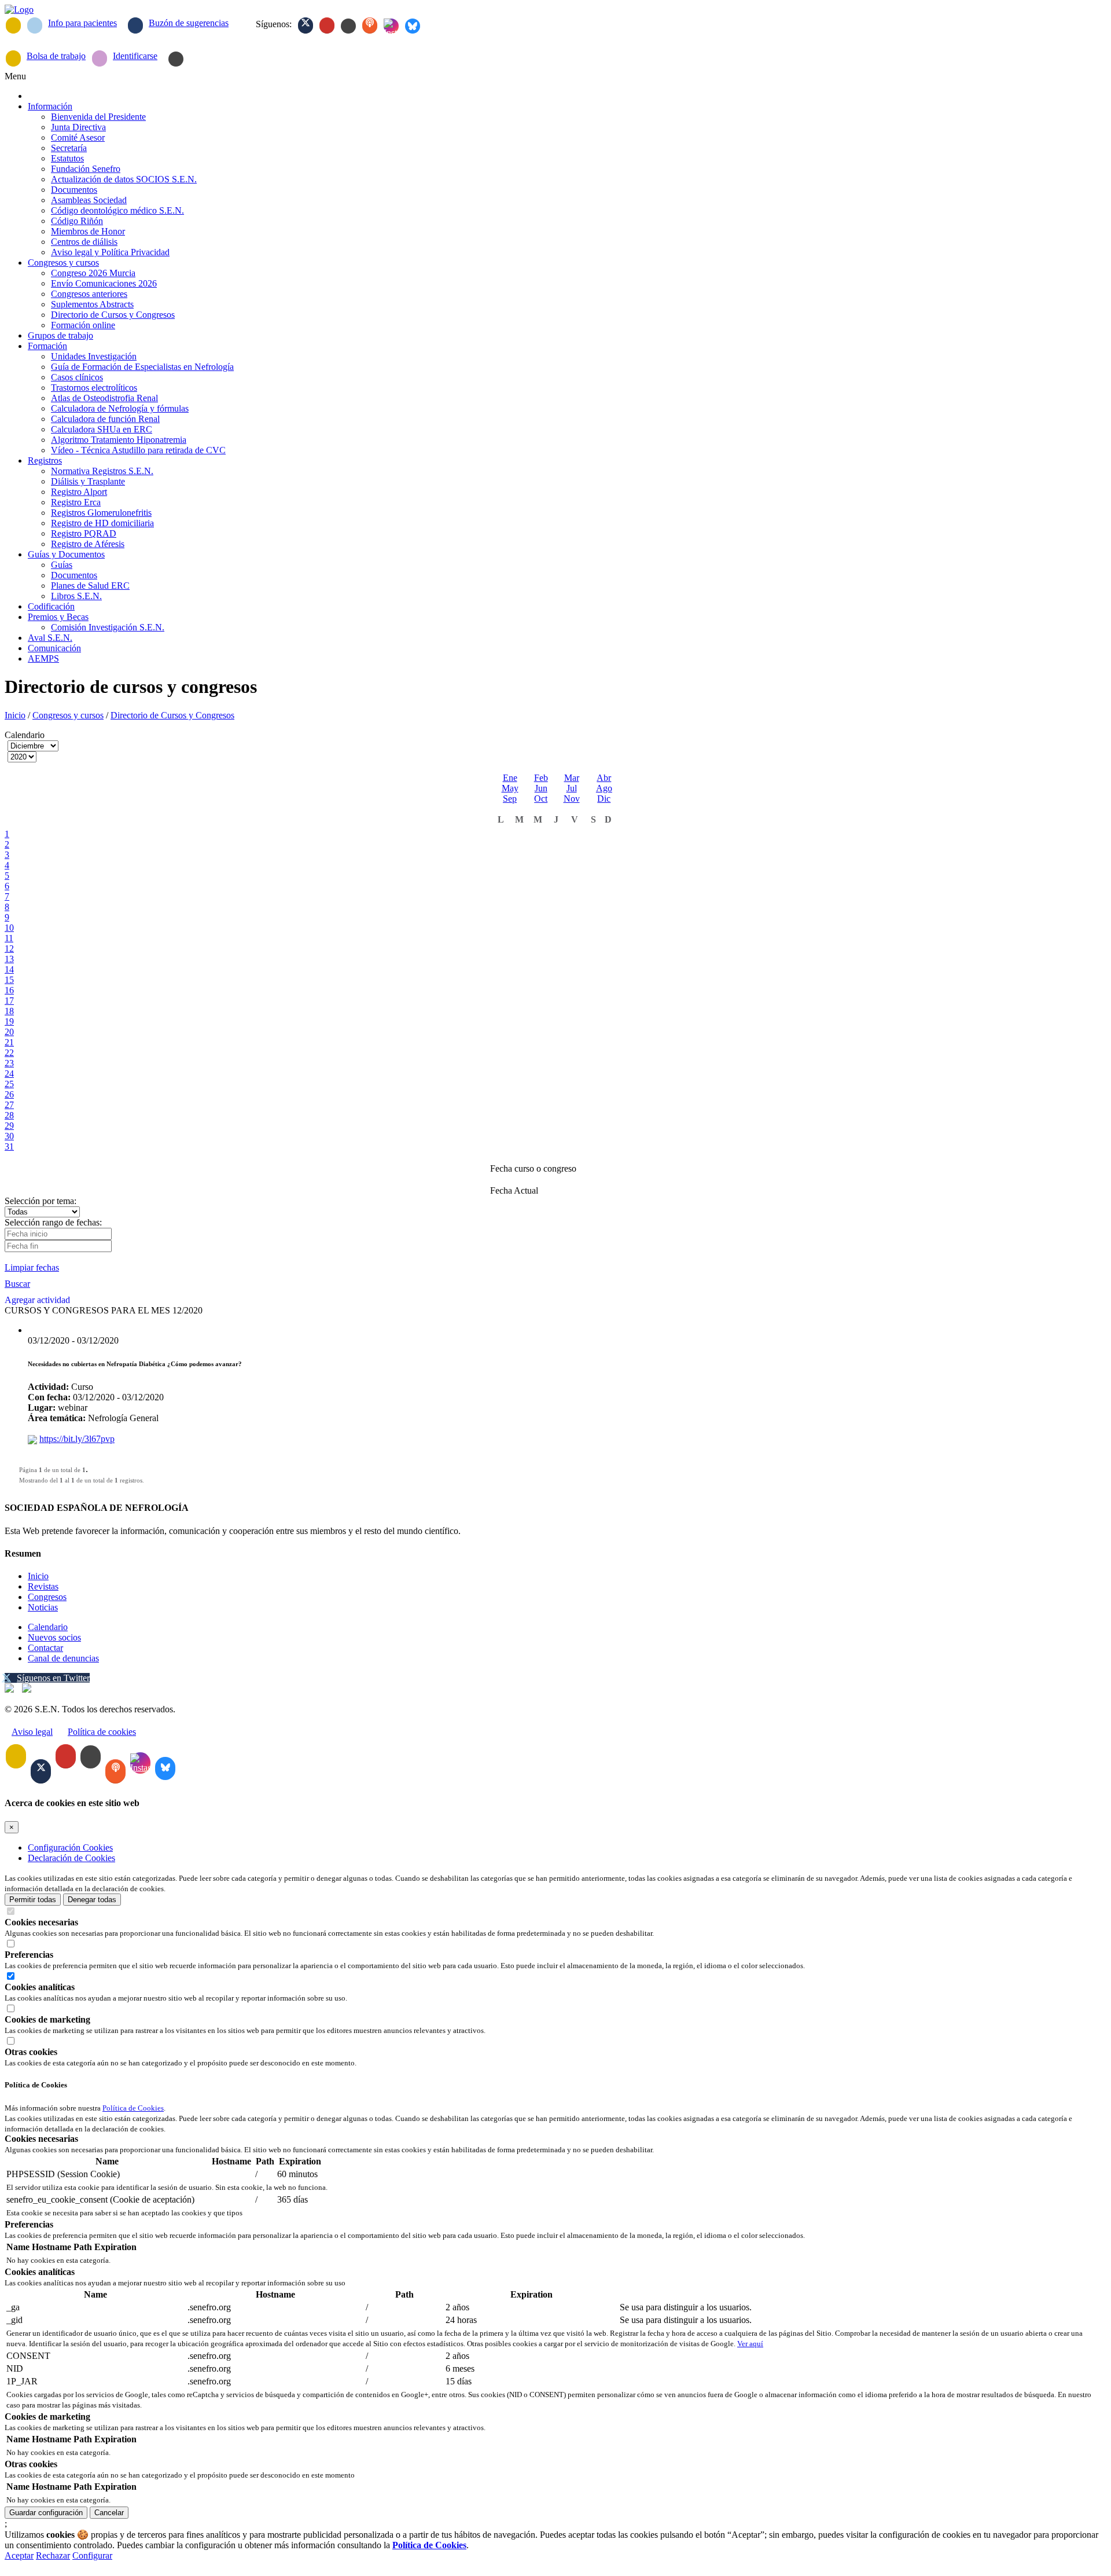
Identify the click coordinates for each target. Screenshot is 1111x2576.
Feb (541, 778)
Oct (541, 799)
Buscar (17, 1284)
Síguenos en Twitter (53, 1678)
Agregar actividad (37, 1300)
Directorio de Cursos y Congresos (172, 715)
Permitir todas (33, 1900)
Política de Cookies (133, 2108)
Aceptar (19, 2555)
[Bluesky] (413, 26)
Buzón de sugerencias (189, 23)
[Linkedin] (348, 26)
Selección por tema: (41, 1201)
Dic (604, 799)
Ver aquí (750, 2344)
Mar (572, 778)
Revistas (43, 1586)
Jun (541, 788)
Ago (604, 788)
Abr (604, 778)
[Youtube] (327, 25)
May (510, 788)
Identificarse (135, 56)
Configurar (92, 2555)
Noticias (43, 1607)
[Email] (13, 25)
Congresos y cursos (68, 715)
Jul (572, 788)
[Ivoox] (370, 25)
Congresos (47, 1597)
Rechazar (53, 2555)
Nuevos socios (54, 1637)
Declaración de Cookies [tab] (71, 1858)
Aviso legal (32, 1732)
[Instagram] (391, 26)
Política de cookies (102, 1732)
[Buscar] (176, 59)
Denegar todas (92, 1900)
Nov (572, 799)
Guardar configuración (46, 2513)
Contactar (45, 1648)
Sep (510, 799)
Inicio (15, 715)
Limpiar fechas (32, 1267)
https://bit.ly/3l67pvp (77, 1439)
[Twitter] (306, 25)
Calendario (48, 1627)
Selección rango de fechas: (53, 1222)
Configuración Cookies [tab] (70, 1847)
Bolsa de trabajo (56, 56)
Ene (510, 778)
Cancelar (109, 2513)
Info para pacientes (82, 23)
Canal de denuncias (63, 1658)
